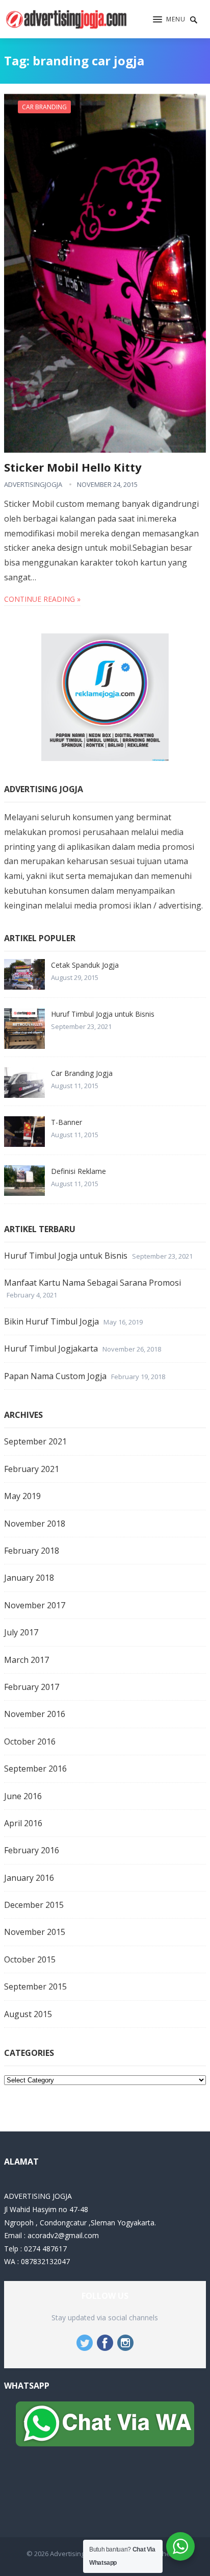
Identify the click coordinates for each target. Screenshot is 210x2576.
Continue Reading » (42, 599)
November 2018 (35, 1524)
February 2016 (32, 1850)
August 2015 (28, 2014)
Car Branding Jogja (82, 1073)
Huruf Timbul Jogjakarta (51, 1348)
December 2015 (34, 1905)
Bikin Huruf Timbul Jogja (51, 1321)
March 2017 (27, 1660)
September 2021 (35, 1441)
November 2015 (35, 1932)
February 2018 (32, 1551)
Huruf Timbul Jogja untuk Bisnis (103, 1014)
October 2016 (30, 1741)
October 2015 (30, 1959)
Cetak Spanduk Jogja (85, 965)
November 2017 (35, 1605)
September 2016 (35, 1769)
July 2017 (21, 1632)
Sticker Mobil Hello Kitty (73, 467)
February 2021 (32, 1469)
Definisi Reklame (78, 1171)
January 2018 (29, 1578)
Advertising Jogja (75, 2554)
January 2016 (29, 1878)
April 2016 (23, 1823)
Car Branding (44, 107)
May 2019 (22, 1496)
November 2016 (35, 1714)
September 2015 (35, 1986)
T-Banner (67, 1122)
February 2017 (32, 1687)
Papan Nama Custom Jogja (55, 1376)
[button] (169, 20)
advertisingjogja (33, 484)
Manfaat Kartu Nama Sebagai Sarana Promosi (93, 1283)
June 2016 (23, 1796)
